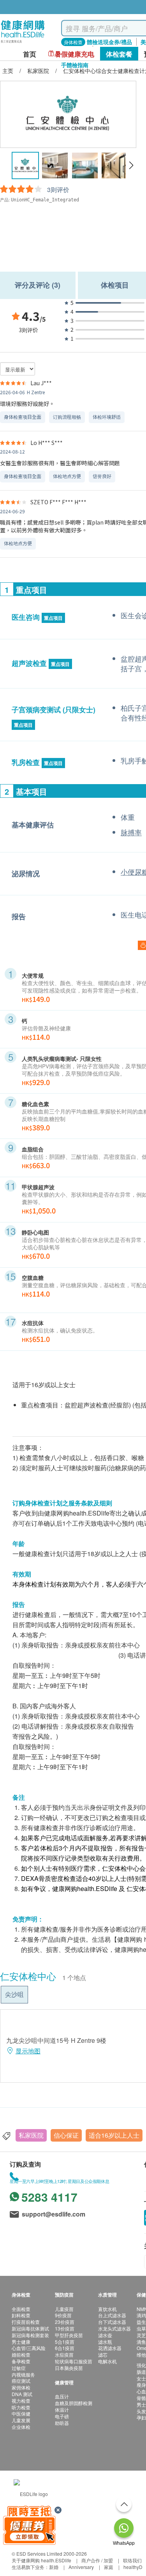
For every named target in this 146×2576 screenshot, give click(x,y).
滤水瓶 (105, 2342)
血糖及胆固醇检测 (74, 2403)
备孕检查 (21, 2361)
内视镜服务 (23, 2374)
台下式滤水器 (112, 2322)
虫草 (141, 2328)
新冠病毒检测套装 (30, 2335)
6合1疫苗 (65, 2348)
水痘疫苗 (64, 2355)
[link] (31, 2493)
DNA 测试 (22, 2394)
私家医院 (31, 2135)
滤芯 (103, 2355)
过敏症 (19, 2368)
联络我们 (132, 2560)
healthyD (133, 2567)
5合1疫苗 (65, 2342)
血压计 (62, 2396)
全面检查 (21, 2309)
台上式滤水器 (112, 2315)
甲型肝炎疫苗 (69, 2335)
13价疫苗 (65, 2328)
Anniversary (81, 2567)
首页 (30, 54)
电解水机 (107, 2361)
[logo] (23, 43)
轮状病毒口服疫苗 (74, 2361)
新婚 (54, 2567)
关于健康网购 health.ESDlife (41, 2560)
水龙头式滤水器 (114, 2328)
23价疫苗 (65, 2322)
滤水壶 (105, 2335)
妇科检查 (21, 2315)
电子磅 (62, 2416)
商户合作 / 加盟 (97, 2560)
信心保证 (66, 2135)
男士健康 (21, 2342)
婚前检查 (21, 2355)
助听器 (62, 2423)
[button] (131, 165)
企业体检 (21, 2427)
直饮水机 (107, 2309)
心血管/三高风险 (29, 2348)
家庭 (109, 2567)
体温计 (62, 2410)
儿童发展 (21, 2420)
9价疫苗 (63, 2315)
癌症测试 (21, 2381)
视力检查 (21, 2401)
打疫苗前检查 (26, 2322)
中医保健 (21, 2413)
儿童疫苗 (64, 2309)
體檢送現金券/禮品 (109, 42)
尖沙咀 (14, 1994)
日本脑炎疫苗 (69, 2368)
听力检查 (21, 2407)
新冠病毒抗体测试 (30, 2328)
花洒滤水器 (110, 2348)
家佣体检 (21, 2387)
